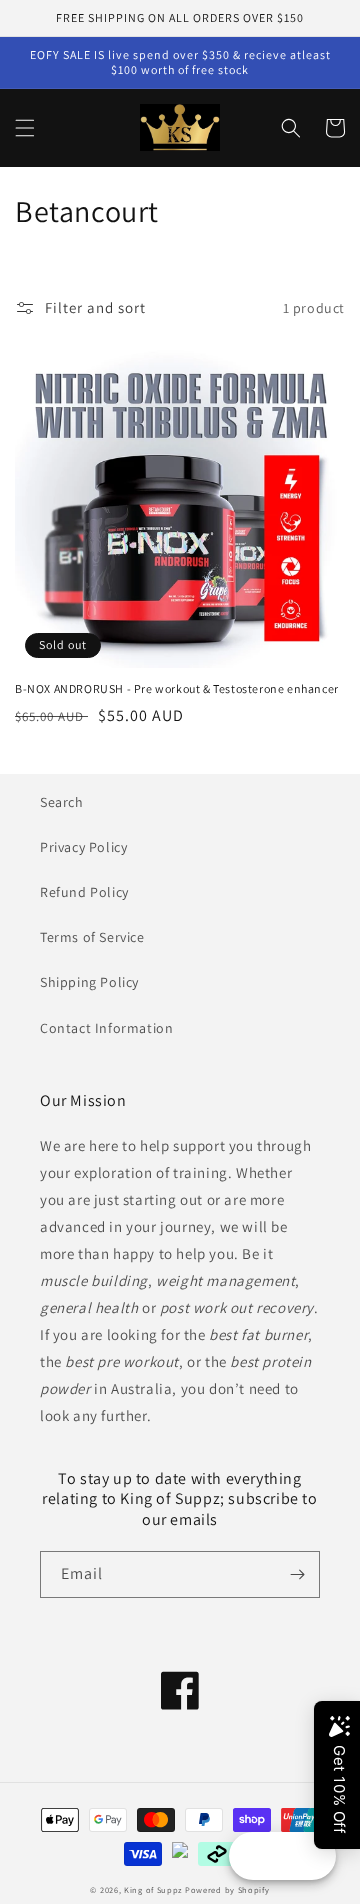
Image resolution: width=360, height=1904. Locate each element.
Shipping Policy (89, 982)
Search (62, 802)
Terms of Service (92, 937)
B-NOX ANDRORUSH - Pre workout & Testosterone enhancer (177, 688)
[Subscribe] (297, 1574)
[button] (25, 128)
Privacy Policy (83, 847)
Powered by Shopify (227, 1889)
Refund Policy (84, 892)
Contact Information (106, 1028)
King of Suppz (153, 1889)
